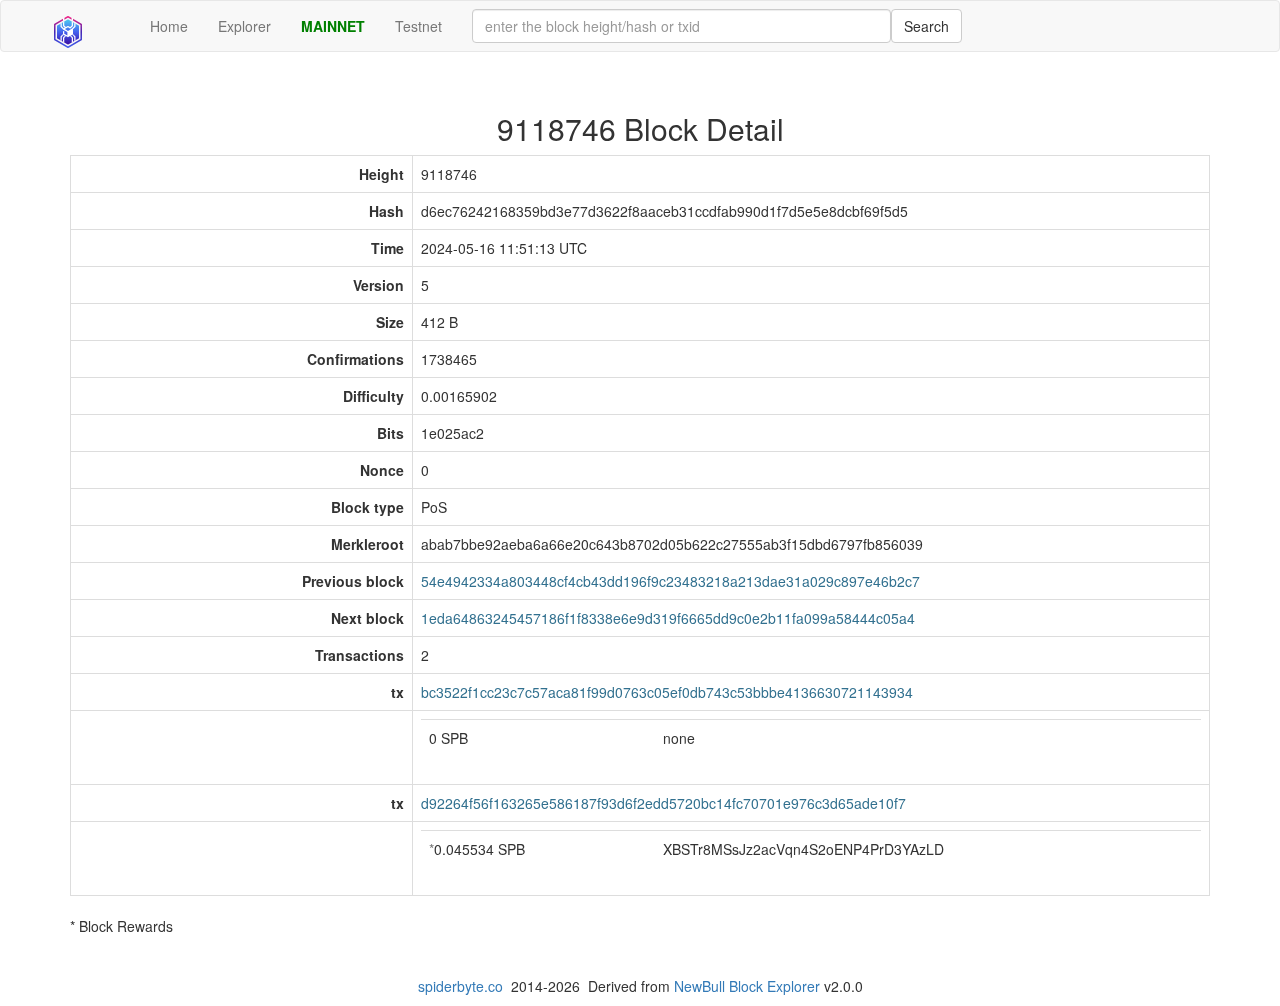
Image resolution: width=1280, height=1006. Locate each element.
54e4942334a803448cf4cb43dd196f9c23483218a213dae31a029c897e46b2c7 (670, 581)
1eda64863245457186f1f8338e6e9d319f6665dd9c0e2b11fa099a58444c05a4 (668, 618)
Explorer (244, 26)
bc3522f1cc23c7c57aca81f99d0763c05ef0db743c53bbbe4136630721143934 (667, 692)
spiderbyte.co (460, 986)
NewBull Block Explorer (747, 986)
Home (169, 26)
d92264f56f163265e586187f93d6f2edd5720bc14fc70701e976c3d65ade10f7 (663, 803)
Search (926, 26)
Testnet (418, 26)
